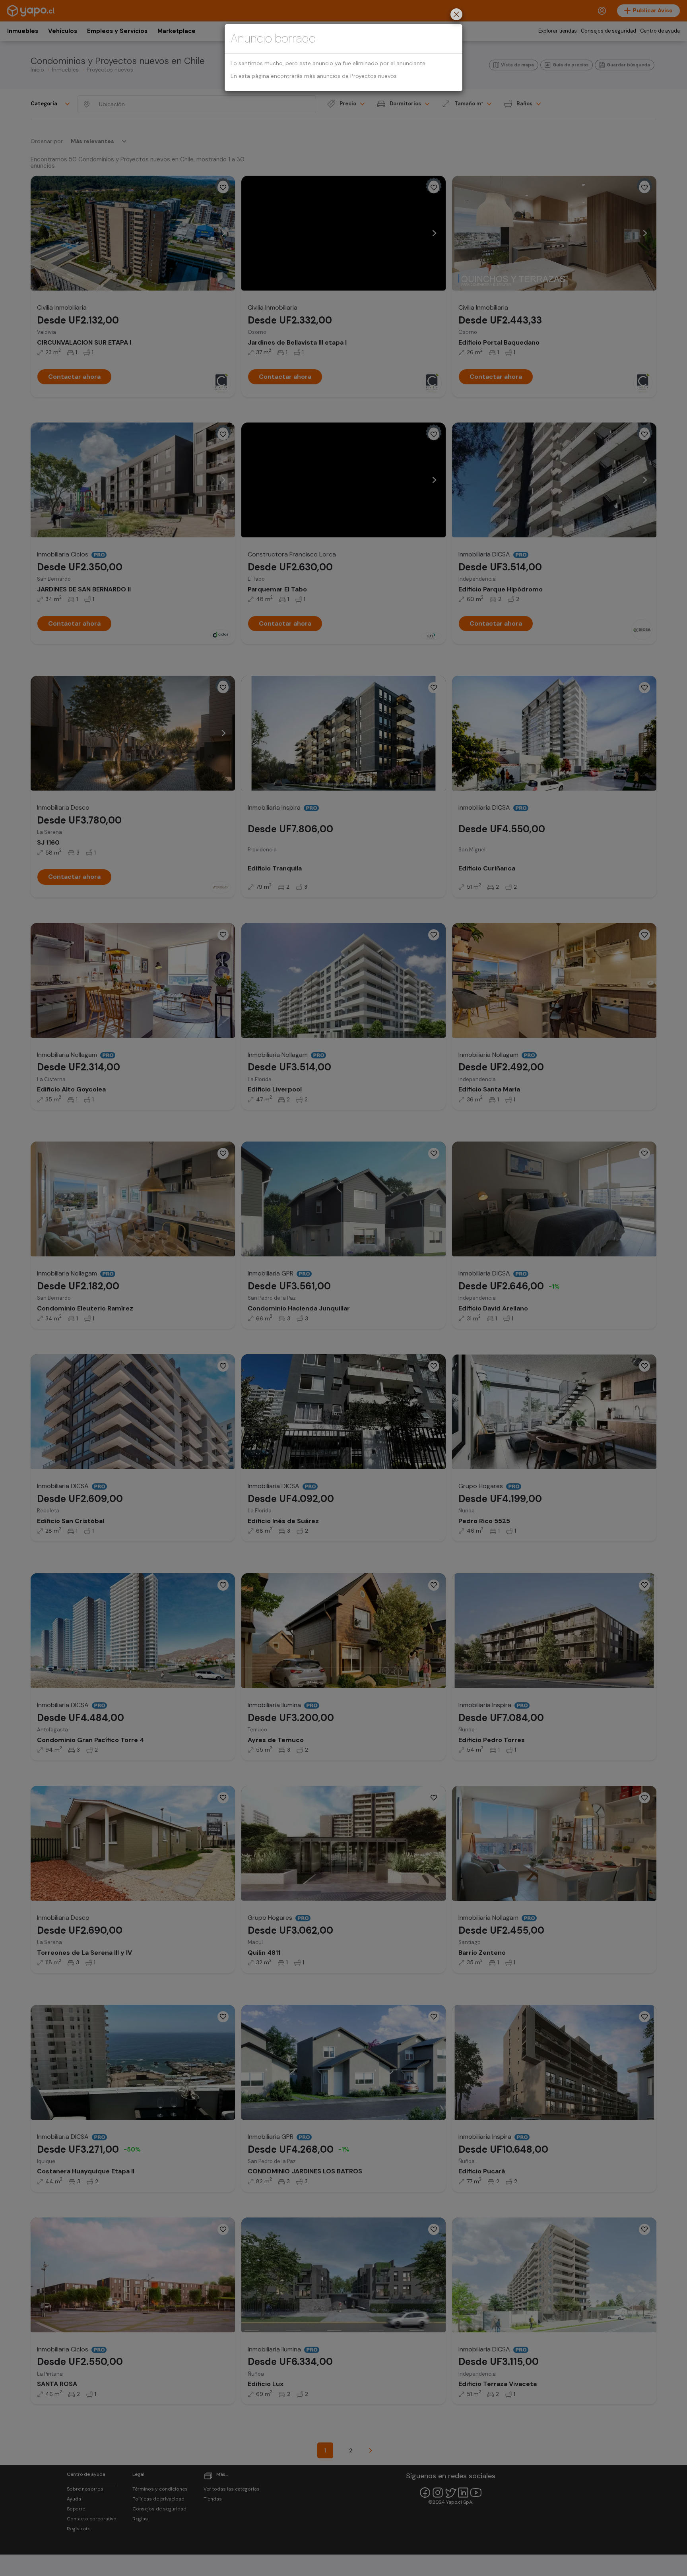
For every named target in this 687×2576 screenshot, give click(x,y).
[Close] (456, 15)
